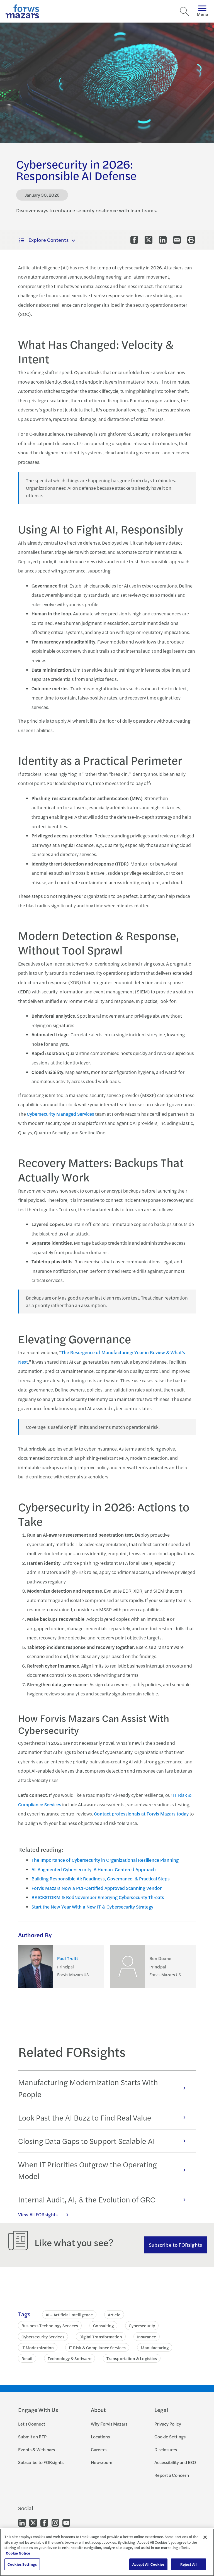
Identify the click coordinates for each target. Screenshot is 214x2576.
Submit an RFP (32, 2437)
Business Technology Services (50, 2325)
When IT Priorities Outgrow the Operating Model (87, 2170)
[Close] (205, 2537)
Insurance (147, 2337)
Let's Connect (32, 2424)
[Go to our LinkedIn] (22, 2522)
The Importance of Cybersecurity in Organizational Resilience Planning (105, 1860)
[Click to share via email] (177, 240)
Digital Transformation (101, 2337)
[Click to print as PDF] (191, 240)
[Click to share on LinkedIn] (163, 240)
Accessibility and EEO (175, 2462)
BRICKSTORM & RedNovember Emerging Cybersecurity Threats (98, 1897)
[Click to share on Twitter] (149, 240)
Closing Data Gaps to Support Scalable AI (87, 2141)
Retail (27, 2358)
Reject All (189, 2564)
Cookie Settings (170, 2437)
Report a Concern (172, 2475)
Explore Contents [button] (48, 240)
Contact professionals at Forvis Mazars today (141, 1814)
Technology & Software (70, 2358)
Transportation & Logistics (132, 2358)
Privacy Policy (168, 2424)
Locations (100, 2437)
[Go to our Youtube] (66, 2522)
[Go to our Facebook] (44, 2522)
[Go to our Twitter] (33, 2522)
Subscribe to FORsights (175, 2245)
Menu (202, 14)
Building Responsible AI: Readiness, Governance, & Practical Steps (101, 1878)
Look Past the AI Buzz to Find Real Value (85, 2117)
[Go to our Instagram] (55, 2522)
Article (114, 2315)
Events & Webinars (37, 2449)
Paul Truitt (68, 1959)
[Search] (184, 11)
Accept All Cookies (148, 2564)
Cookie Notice (18, 2553)
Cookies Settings (22, 2564)
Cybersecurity (142, 2325)
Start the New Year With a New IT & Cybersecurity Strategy (92, 1907)
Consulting (103, 2325)
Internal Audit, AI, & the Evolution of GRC (87, 2199)
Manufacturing (155, 2347)
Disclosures (166, 2449)
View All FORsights (38, 2214)
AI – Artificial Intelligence (69, 2315)
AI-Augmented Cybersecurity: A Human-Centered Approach (94, 1869)
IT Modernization (38, 2347)
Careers (99, 2449)
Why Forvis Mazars (109, 2424)
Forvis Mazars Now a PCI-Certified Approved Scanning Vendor (97, 1888)
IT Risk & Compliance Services (97, 2347)
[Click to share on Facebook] (134, 240)
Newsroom (102, 2462)
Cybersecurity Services (43, 2337)
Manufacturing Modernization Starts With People (88, 2088)
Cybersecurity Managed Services (60, 1114)
